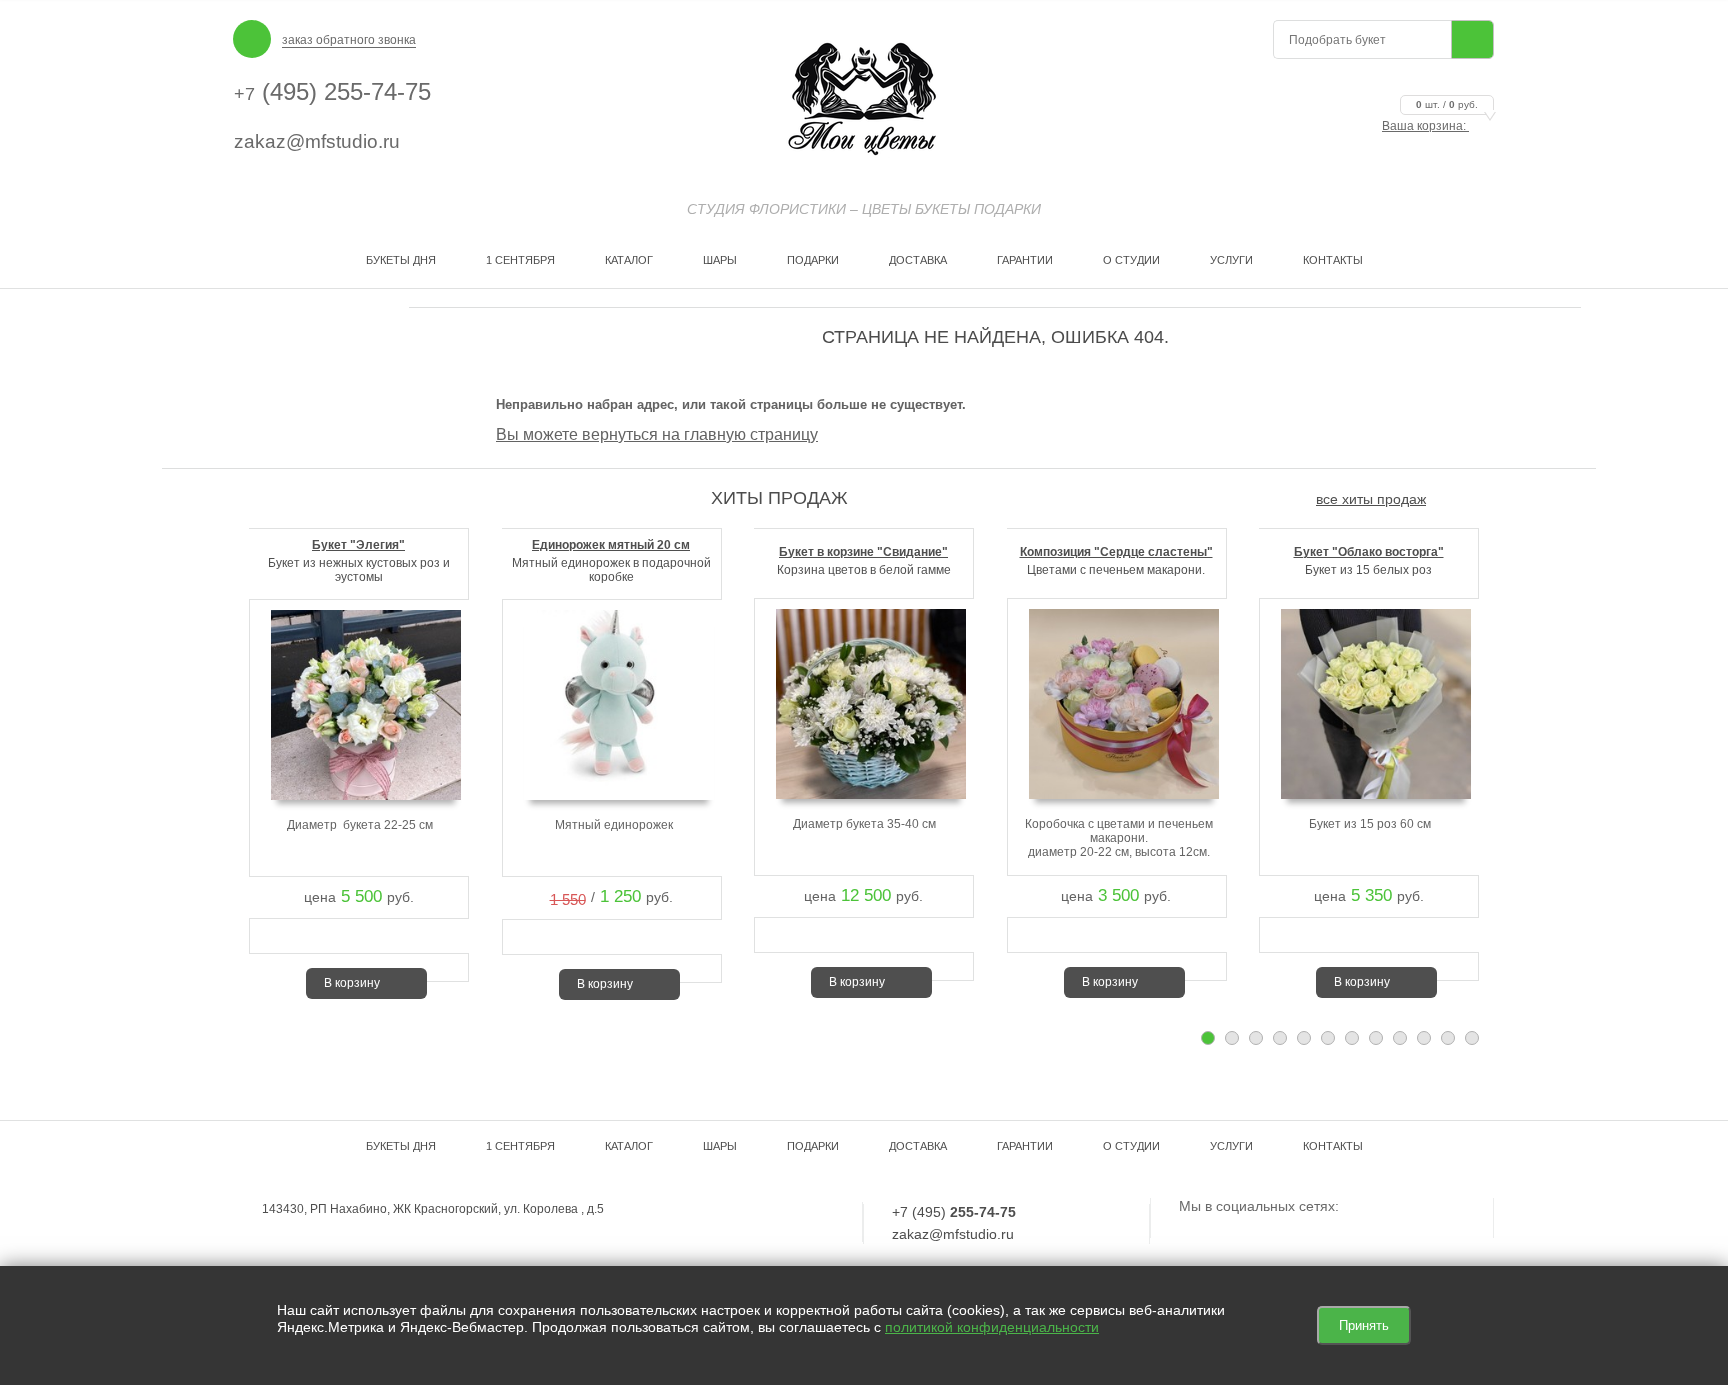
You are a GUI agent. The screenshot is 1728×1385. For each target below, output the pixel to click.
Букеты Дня (401, 260)
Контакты (1333, 260)
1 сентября (520, 260)
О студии (1131, 260)
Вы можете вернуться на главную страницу (657, 434)
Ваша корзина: (1430, 126)
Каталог (629, 260)
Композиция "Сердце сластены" (1116, 552)
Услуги (1231, 260)
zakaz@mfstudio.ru (317, 141)
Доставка (918, 260)
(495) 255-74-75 (332, 91)
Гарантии (1025, 260)
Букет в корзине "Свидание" (863, 552)
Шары (720, 260)
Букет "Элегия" (358, 545)
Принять (1364, 1325)
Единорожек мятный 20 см (611, 545)
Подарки (813, 260)
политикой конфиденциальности (992, 1327)
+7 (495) (954, 1212)
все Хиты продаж (1371, 499)
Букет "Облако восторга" (1369, 552)
